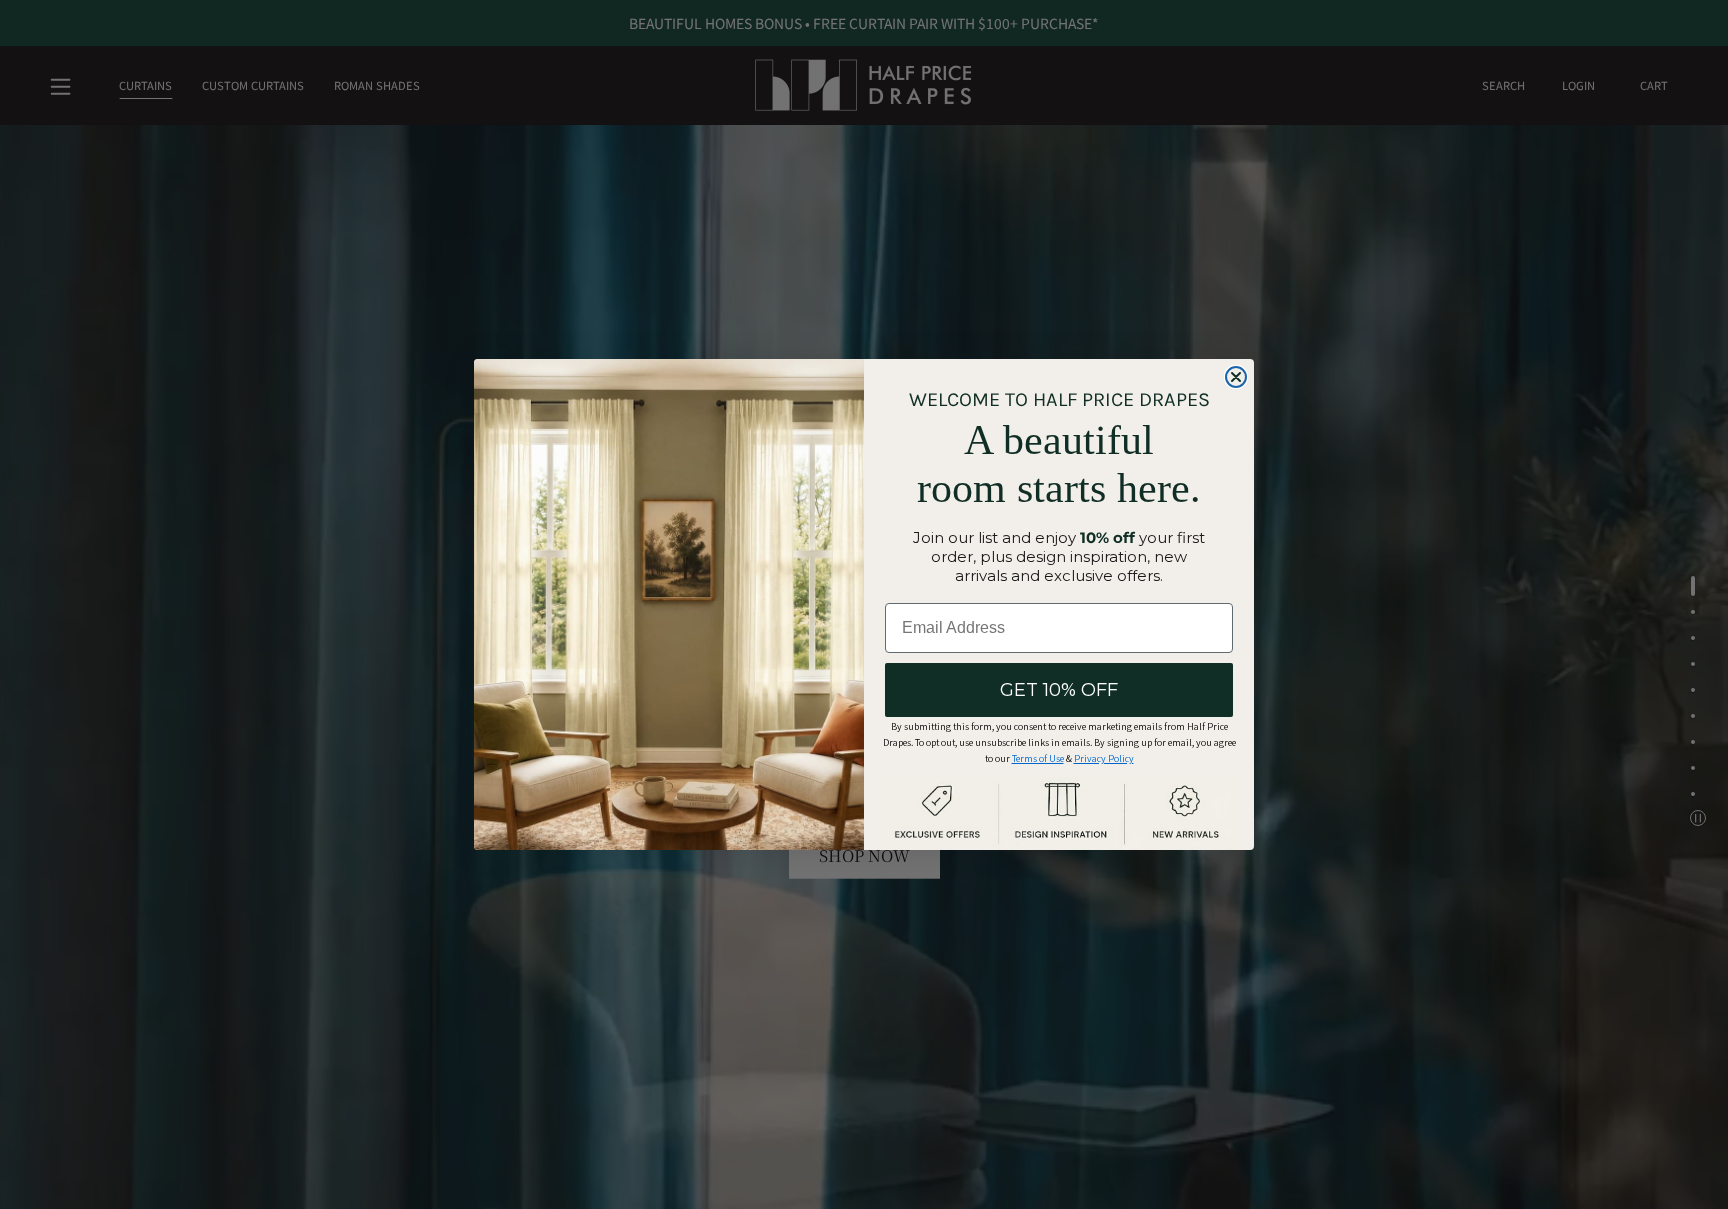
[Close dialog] (1236, 377)
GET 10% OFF (1059, 690)
